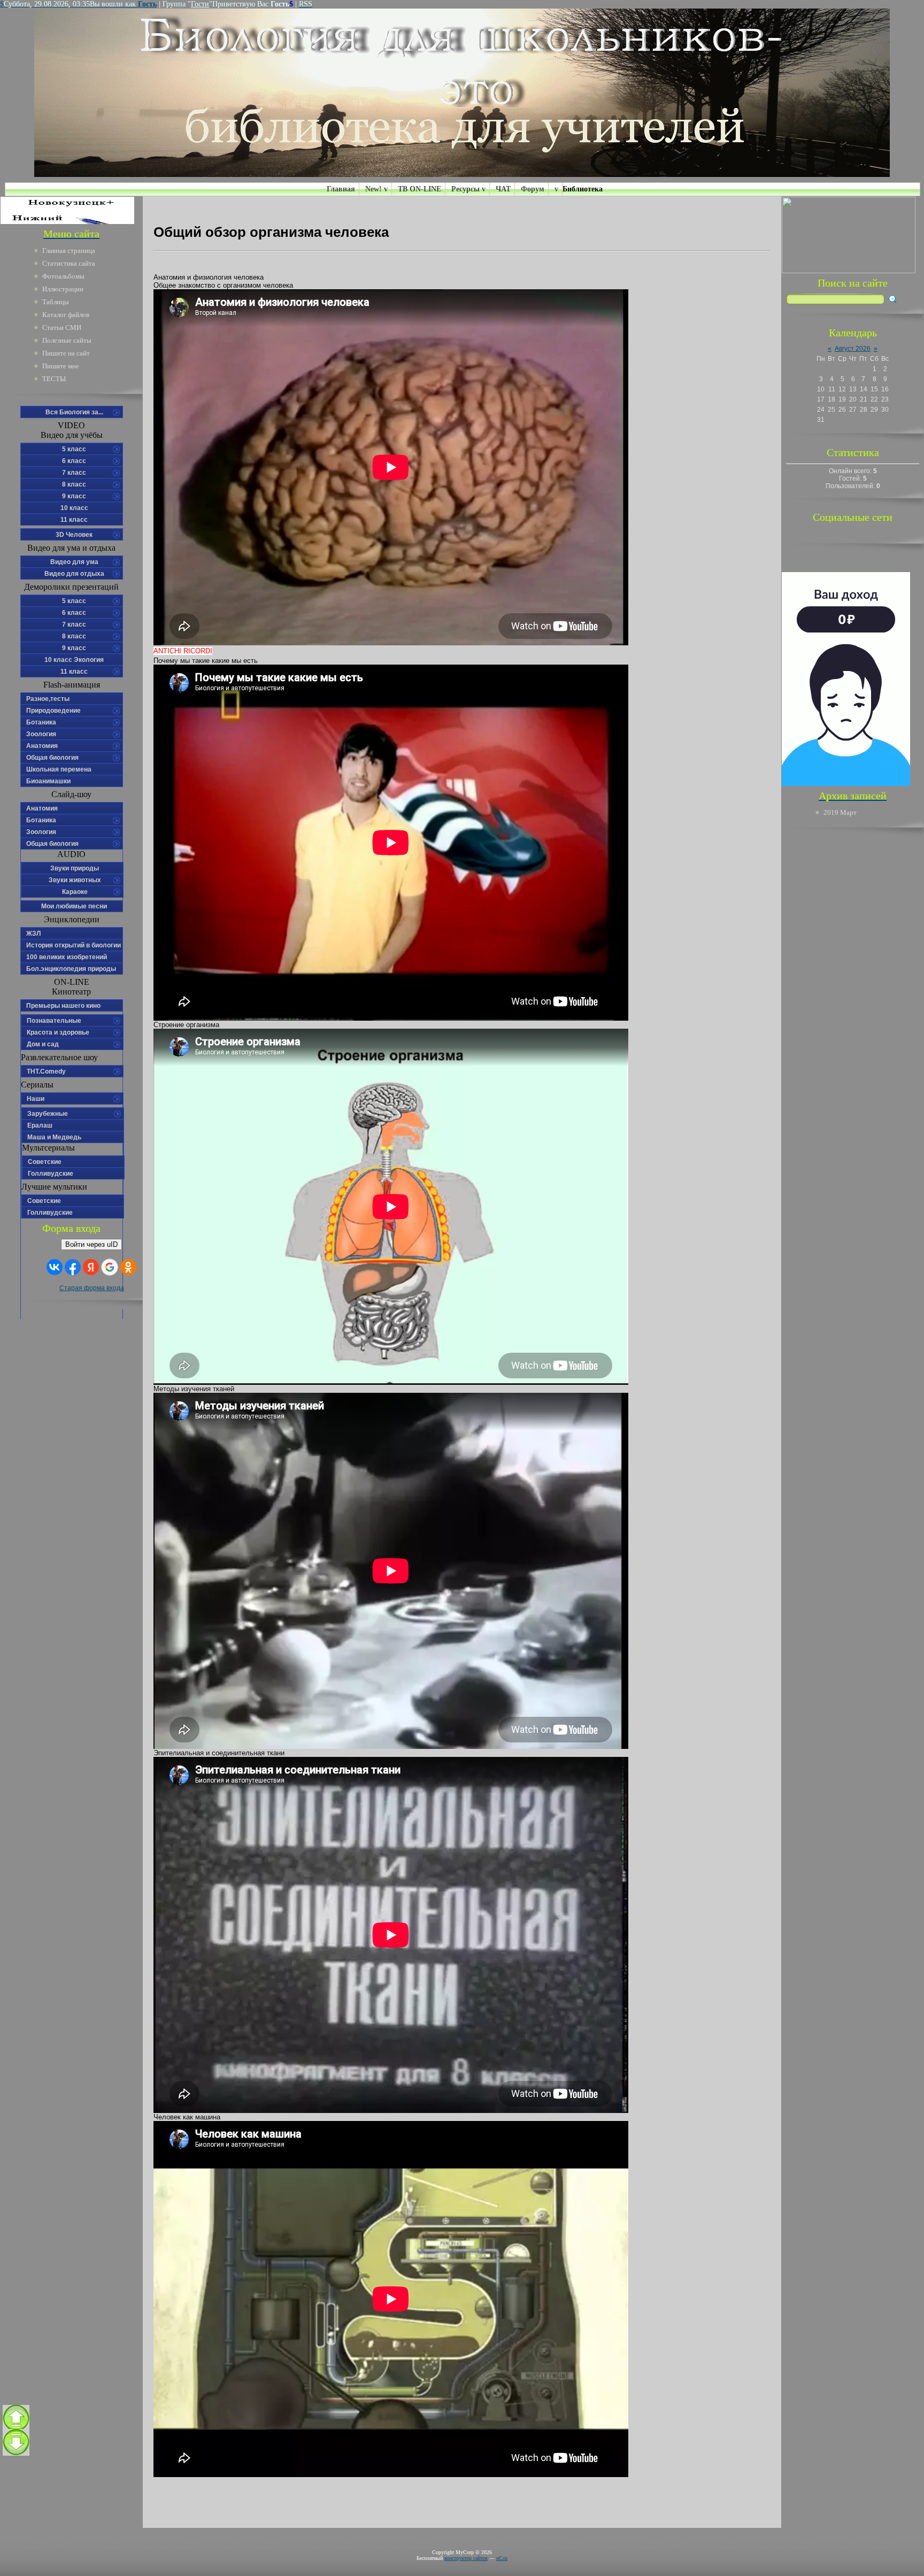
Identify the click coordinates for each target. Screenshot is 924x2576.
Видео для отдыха (74, 574)
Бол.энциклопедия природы (71, 969)
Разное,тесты (48, 699)
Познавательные (54, 1021)
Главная (341, 189)
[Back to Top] (16, 2418)
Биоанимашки (48, 781)
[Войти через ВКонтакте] (55, 1267)
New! (374, 189)
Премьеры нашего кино (63, 1006)
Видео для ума (74, 562)
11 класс (74, 520)
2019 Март (840, 812)
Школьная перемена (59, 769)
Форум (533, 189)
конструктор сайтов (466, 2558)
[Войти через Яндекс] (91, 1267)
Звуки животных (75, 880)
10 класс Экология (74, 660)
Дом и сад (43, 1044)
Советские (45, 1162)
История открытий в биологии (74, 945)
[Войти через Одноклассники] (128, 1267)
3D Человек (74, 535)
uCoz (502, 2558)
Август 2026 (853, 349)
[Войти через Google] (110, 1267)
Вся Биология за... (74, 412)
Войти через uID (91, 1244)
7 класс (74, 473)
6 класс (74, 461)
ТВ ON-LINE (419, 189)
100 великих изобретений (67, 957)
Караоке (75, 892)
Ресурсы (465, 189)
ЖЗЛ (33, 934)
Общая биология (52, 758)
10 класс (74, 508)
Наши (36, 1099)
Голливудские (51, 1174)
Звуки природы (75, 868)
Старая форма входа (92, 1288)
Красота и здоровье (58, 1032)
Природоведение (53, 711)
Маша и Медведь (54, 1137)
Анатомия (42, 746)
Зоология (41, 734)
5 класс (74, 449)
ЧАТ (503, 189)
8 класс (74, 484)
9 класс (74, 496)
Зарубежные (48, 1114)
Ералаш (40, 1125)
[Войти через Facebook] (73, 1267)
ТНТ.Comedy (46, 1071)
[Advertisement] (853, 997)
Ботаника (41, 722)
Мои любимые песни (74, 906)
